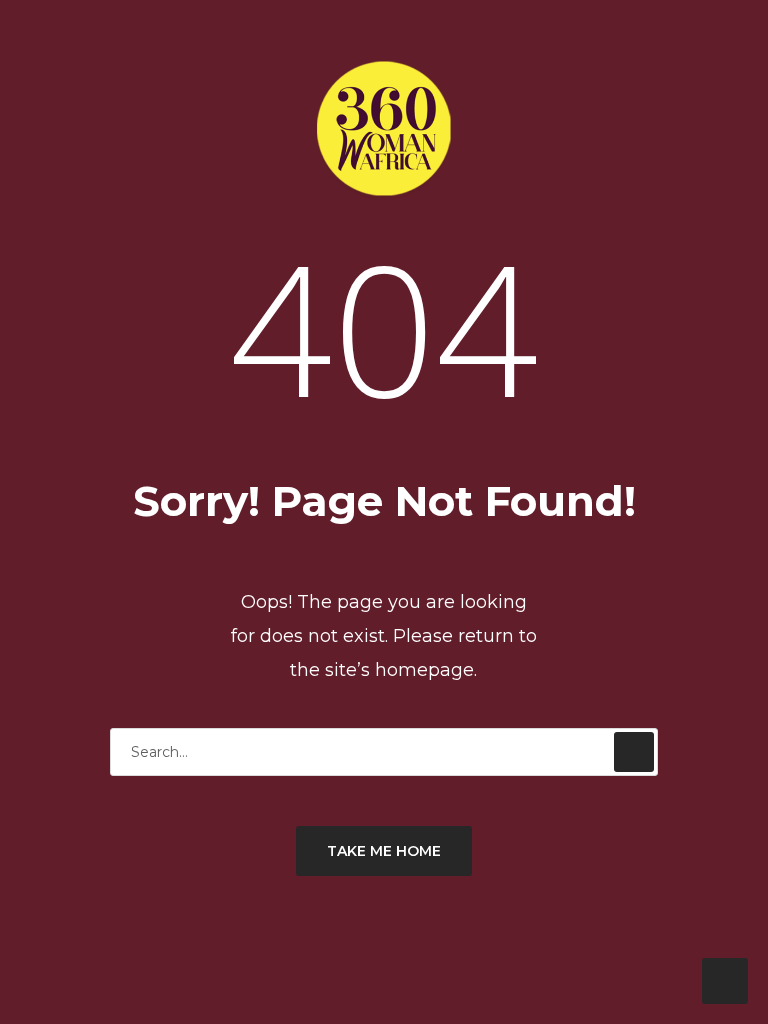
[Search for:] (384, 751)
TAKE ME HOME (384, 851)
